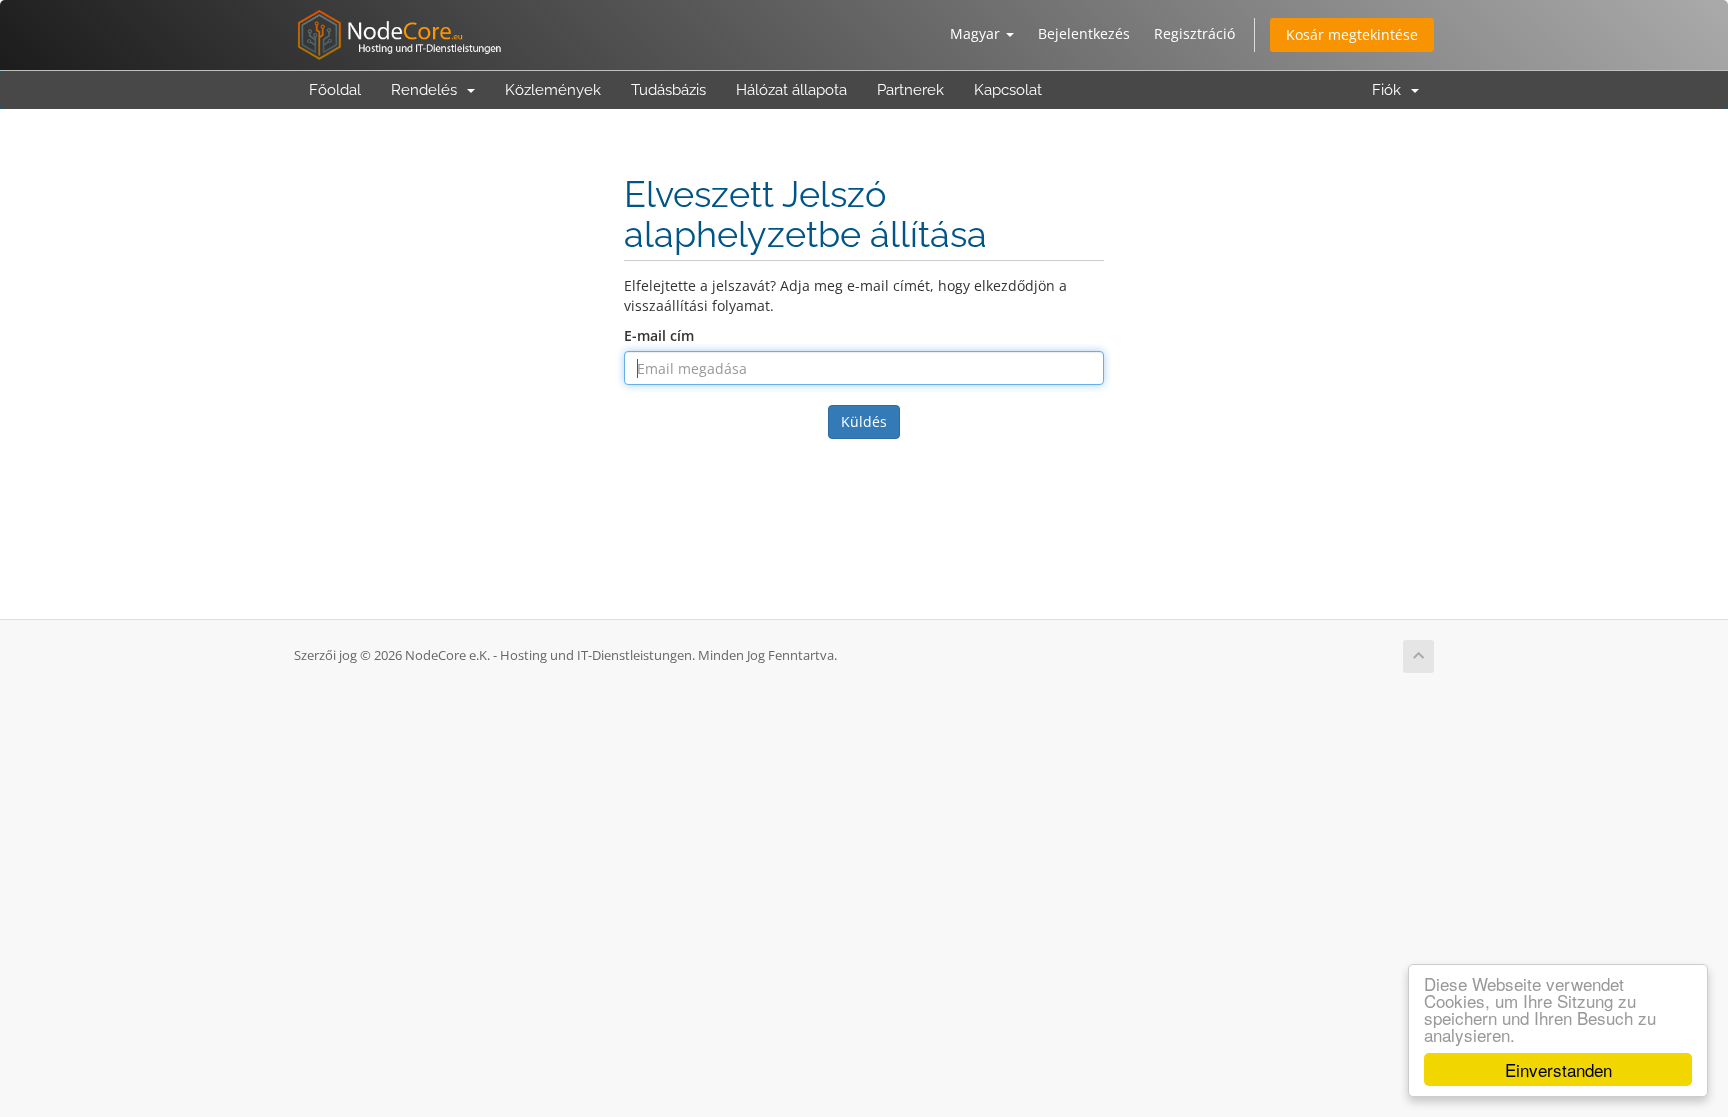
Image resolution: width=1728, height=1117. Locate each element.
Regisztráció (1194, 33)
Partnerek (910, 90)
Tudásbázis (668, 90)
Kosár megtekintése (1352, 34)
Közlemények (553, 90)
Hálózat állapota (791, 90)
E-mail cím (659, 335)
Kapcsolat (1008, 90)
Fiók (1390, 90)
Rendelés (428, 90)
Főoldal (335, 90)
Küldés (864, 421)
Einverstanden (1558, 1069)
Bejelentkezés (1084, 33)
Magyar (977, 33)
